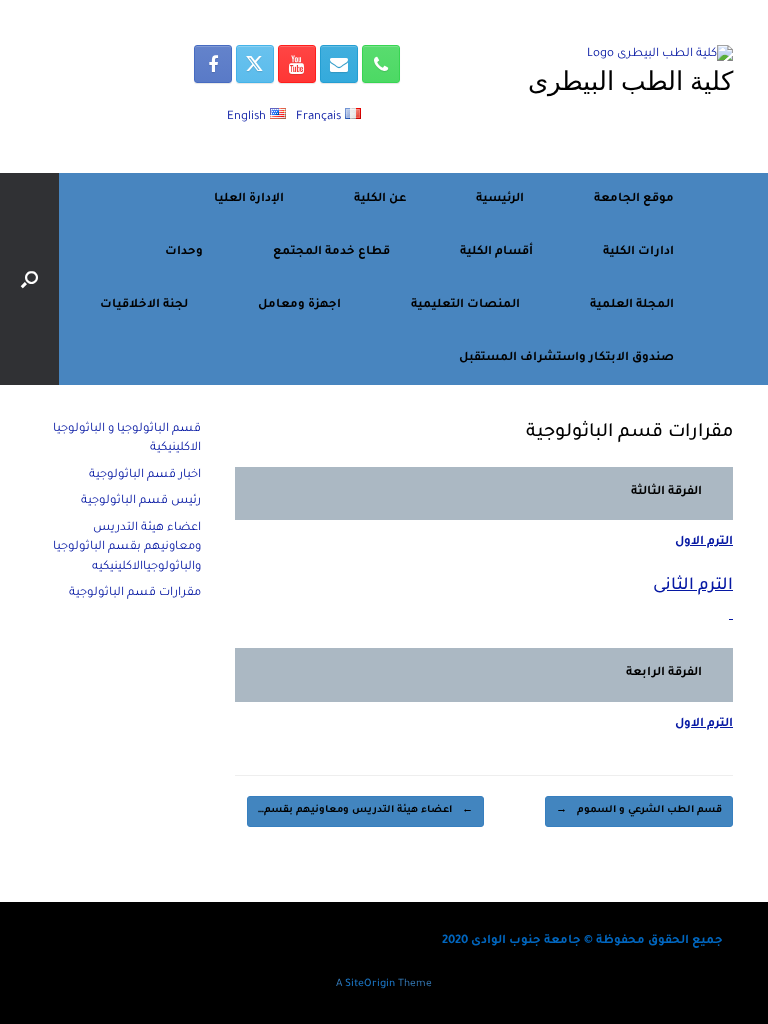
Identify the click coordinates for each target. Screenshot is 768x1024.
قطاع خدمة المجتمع (331, 252)
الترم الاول (704, 542)
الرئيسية (500, 199)
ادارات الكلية (638, 252)
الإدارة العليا (249, 199)
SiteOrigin (370, 984)
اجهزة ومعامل (299, 305)
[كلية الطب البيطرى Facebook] (213, 64)
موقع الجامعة (634, 199)
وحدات (184, 252)
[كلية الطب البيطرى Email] (339, 64)
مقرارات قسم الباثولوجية (135, 593)
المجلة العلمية (632, 305)
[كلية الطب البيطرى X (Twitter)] (255, 64)
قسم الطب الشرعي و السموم (639, 810)
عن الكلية (380, 199)
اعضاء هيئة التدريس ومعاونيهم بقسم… (365, 810)
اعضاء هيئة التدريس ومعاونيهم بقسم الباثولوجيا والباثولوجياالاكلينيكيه (127, 548)
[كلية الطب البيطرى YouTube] (297, 64)
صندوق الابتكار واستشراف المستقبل (566, 358)
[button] (29, 279)
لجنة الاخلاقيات (144, 305)
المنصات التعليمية (465, 305)
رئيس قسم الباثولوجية (141, 501)
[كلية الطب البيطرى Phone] (381, 64)
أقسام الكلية (496, 252)
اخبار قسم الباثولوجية (145, 475)
